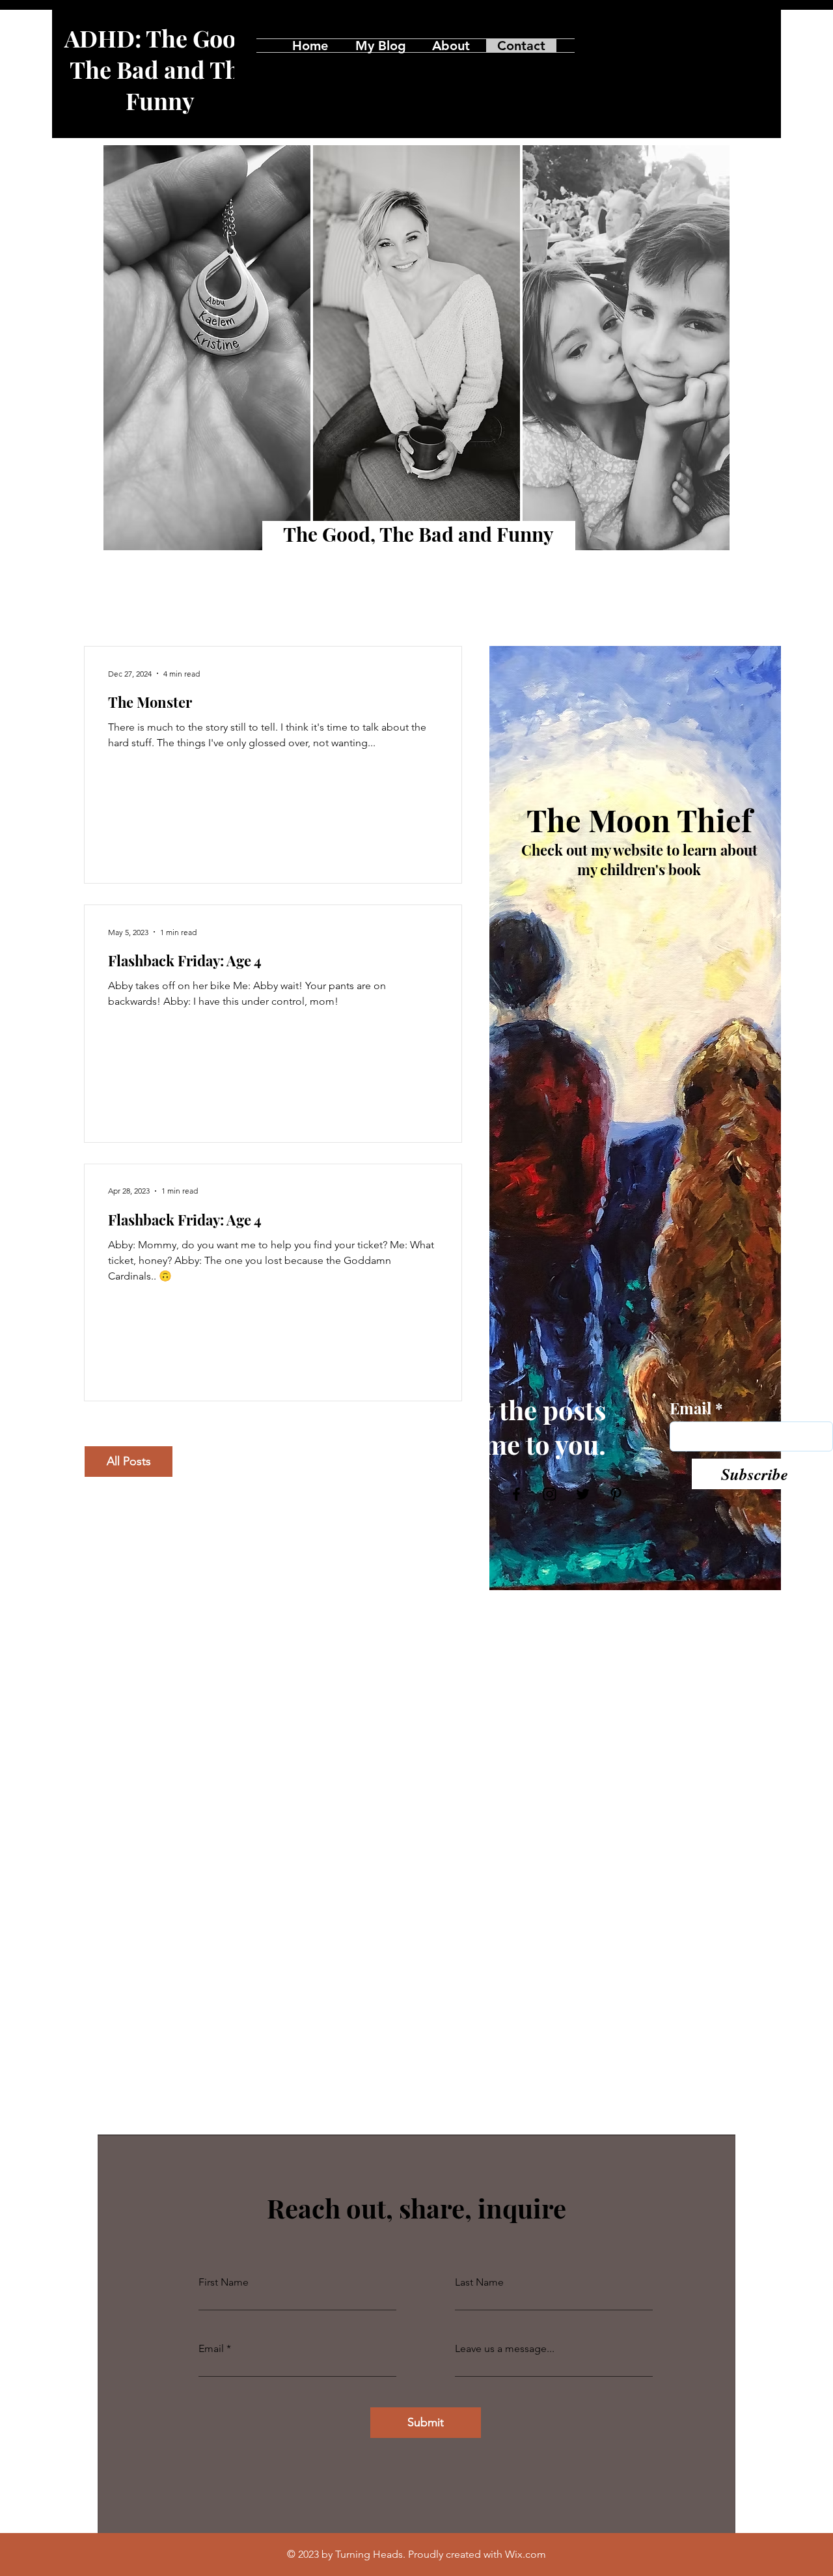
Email (690, 1408)
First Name (224, 2282)
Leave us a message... (505, 2349)
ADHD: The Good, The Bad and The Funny (160, 69)
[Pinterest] (764, 45)
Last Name (479, 2282)
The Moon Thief (639, 819)
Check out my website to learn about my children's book (639, 860)
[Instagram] (712, 45)
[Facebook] (686, 45)
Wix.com (526, 2554)
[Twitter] (738, 45)
